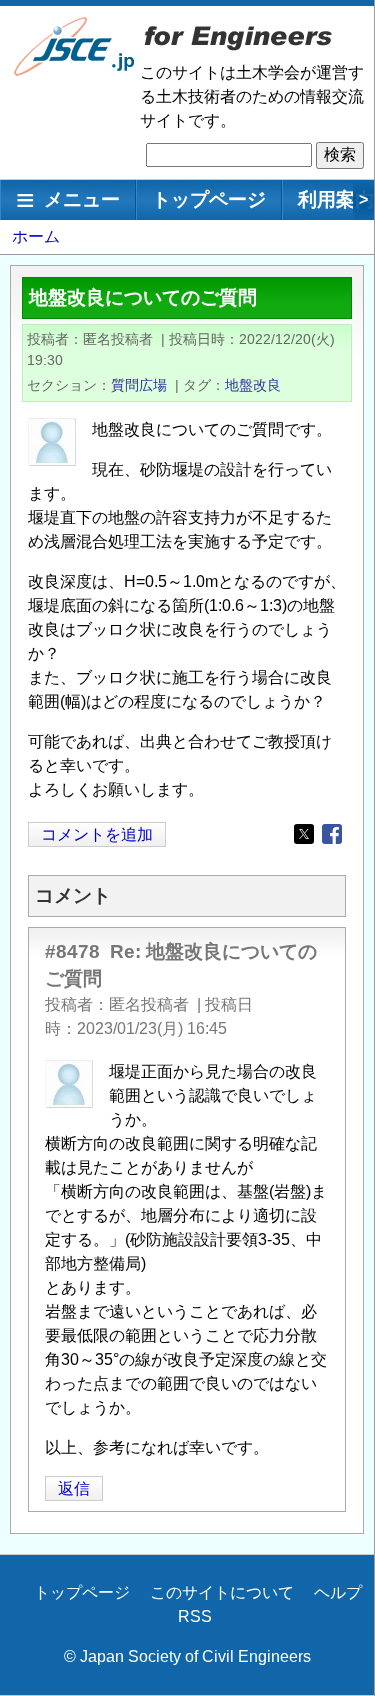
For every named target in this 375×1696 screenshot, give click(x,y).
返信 (74, 1488)
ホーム (36, 236)
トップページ (209, 199)
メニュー (82, 199)
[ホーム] (75, 71)
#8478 (72, 951)
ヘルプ (338, 1592)
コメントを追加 (97, 834)
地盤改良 (253, 385)
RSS (195, 1616)
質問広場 (139, 385)
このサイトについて (222, 1592)
